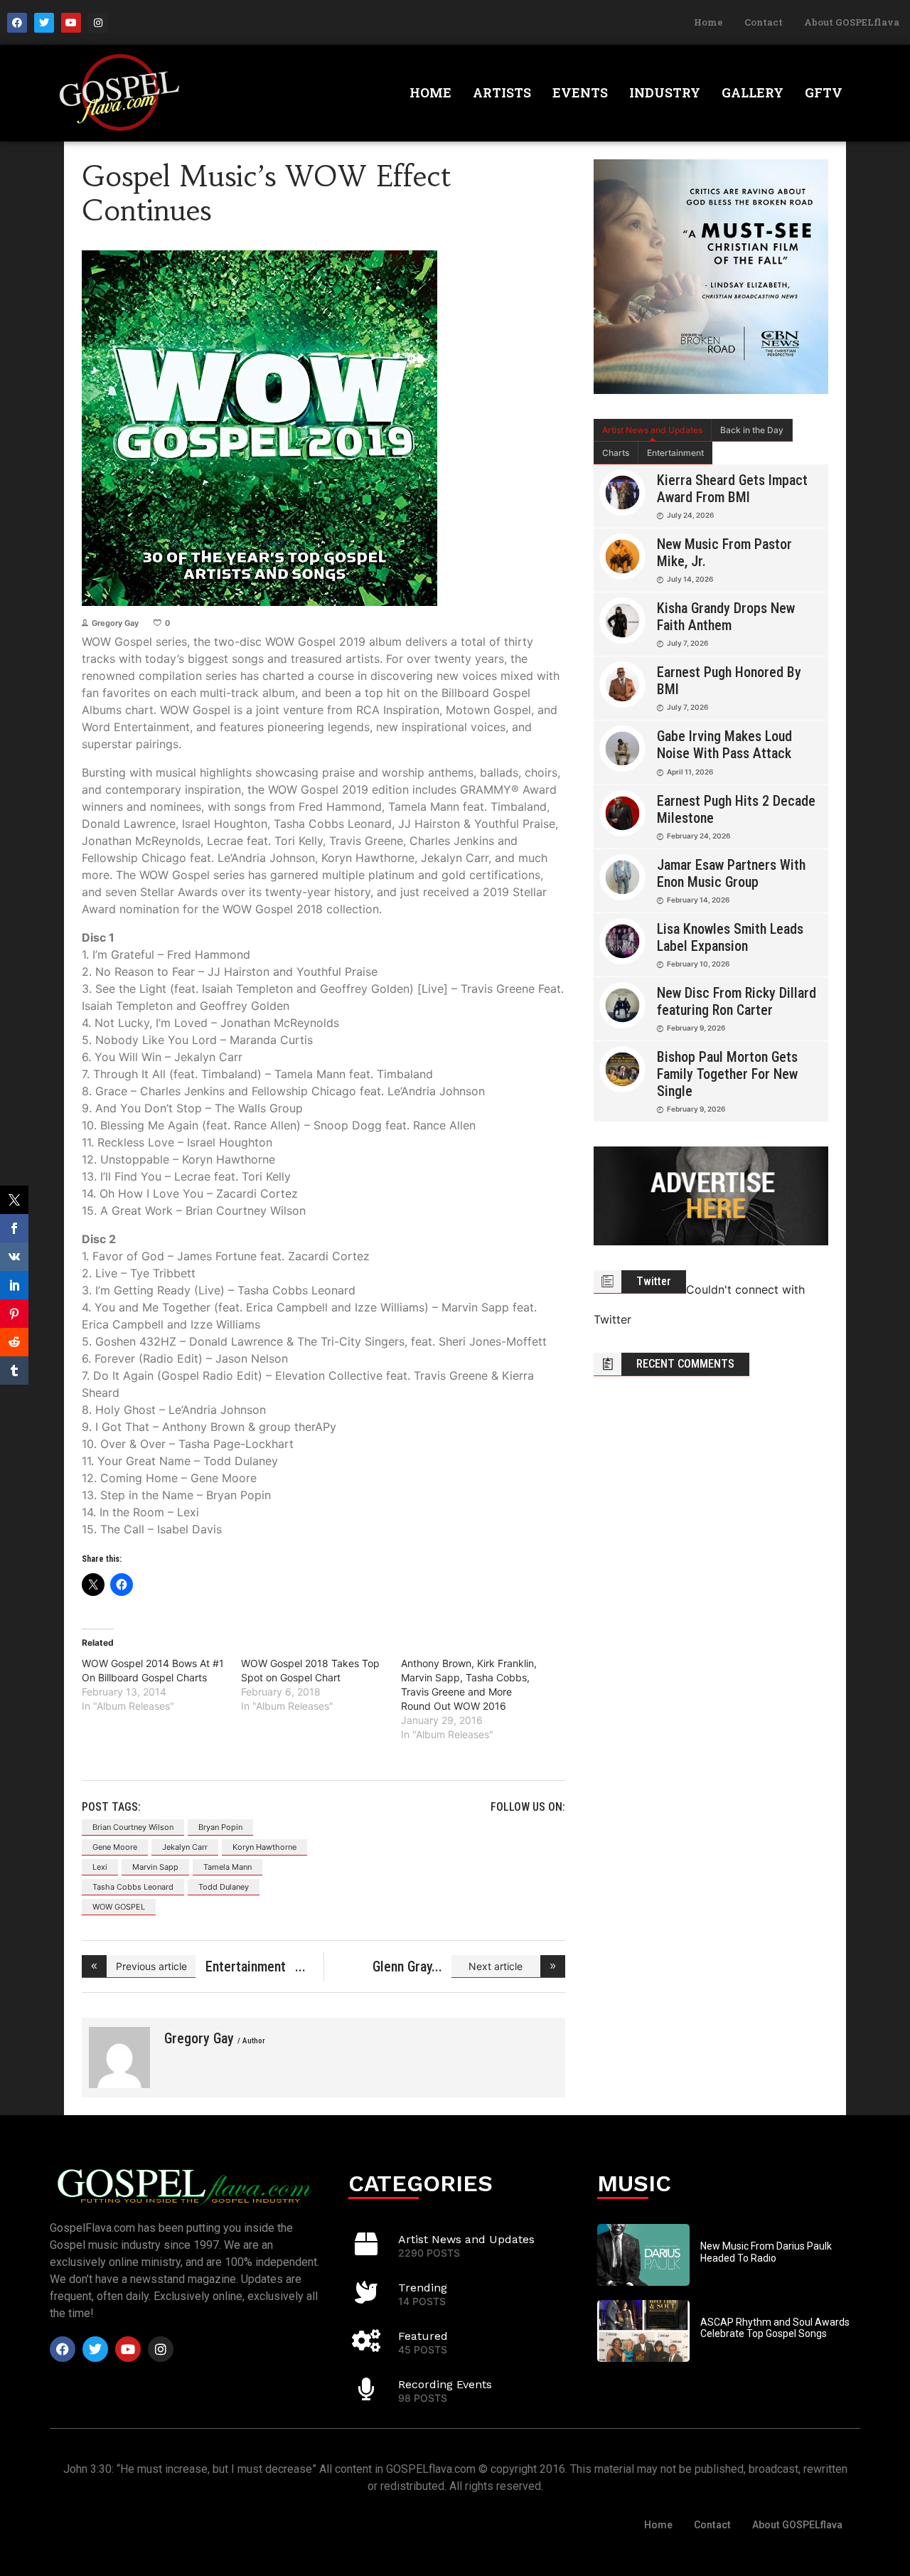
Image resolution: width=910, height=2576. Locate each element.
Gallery (753, 92)
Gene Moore (115, 1847)
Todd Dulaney (224, 1887)
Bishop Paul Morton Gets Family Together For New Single (727, 1074)
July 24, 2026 (690, 515)
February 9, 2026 (696, 1028)
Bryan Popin (220, 1827)
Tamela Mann (227, 1867)
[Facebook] (17, 23)
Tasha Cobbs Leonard (133, 1887)
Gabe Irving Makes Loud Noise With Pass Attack (724, 745)
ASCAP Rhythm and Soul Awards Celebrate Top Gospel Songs (775, 2328)
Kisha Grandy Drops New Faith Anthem (726, 617)
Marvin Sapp (155, 1867)
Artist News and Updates (652, 430)
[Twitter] (44, 23)
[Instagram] (98, 23)
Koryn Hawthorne (264, 1847)
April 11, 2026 (690, 772)
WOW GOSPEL (119, 1907)
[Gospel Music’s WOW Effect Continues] (119, 2058)
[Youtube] (71, 23)
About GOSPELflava (852, 22)
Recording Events (445, 2384)
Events (580, 92)
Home (708, 22)
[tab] (653, 430)
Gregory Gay (115, 623)
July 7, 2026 (687, 643)
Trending (423, 2288)
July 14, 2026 (690, 579)
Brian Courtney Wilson (133, 1827)
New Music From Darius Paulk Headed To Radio (766, 2252)
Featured (423, 2336)
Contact (764, 22)
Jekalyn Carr (185, 1847)
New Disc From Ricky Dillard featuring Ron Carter (737, 1001)
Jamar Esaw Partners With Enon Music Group (731, 873)
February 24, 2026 (698, 836)
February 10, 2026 (698, 964)
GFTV (824, 92)
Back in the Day (752, 430)
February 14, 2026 (698, 900)
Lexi (100, 1867)
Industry (665, 92)
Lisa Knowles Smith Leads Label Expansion (730, 937)
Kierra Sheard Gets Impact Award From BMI (732, 489)
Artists (502, 92)
